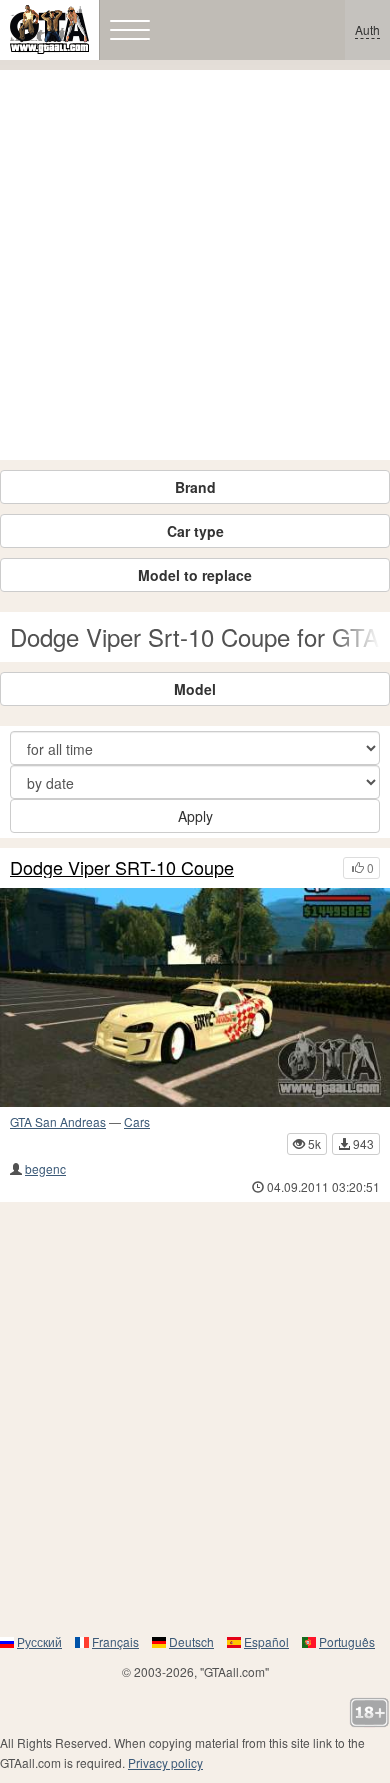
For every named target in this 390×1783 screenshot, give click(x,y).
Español (266, 1641)
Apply (195, 816)
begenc (45, 1168)
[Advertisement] (195, 265)
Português (347, 1641)
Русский (39, 1641)
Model (195, 689)
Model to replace (195, 575)
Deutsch (191, 1641)
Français (115, 1641)
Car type (195, 531)
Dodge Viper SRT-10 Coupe (122, 868)
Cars (137, 1121)
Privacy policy (165, 1762)
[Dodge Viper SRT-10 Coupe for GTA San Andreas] (195, 997)
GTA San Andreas (58, 1121)
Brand (195, 487)
